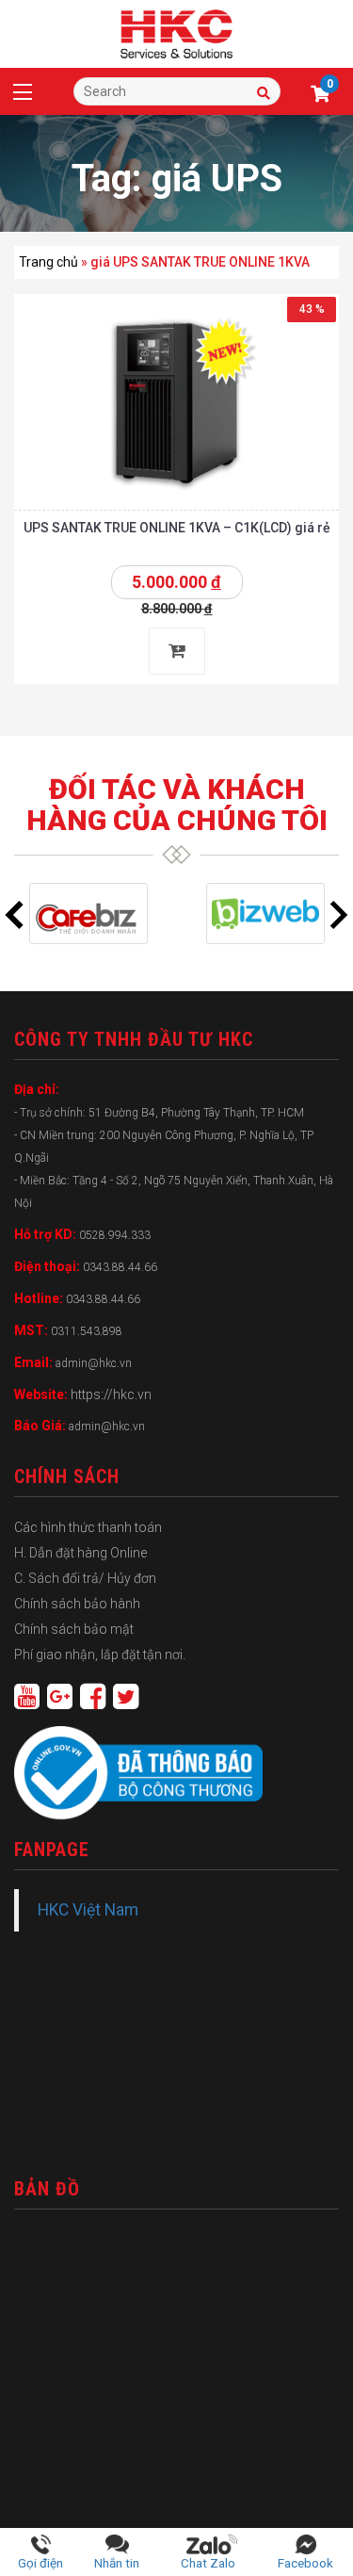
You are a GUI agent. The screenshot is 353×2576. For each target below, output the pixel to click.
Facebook (305, 2563)
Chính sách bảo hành (77, 1604)
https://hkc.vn (111, 1394)
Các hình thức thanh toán (88, 1527)
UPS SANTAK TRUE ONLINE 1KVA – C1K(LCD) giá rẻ (177, 528)
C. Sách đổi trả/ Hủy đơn (85, 1578)
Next (339, 915)
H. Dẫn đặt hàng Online (80, 1553)
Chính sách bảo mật (74, 1629)
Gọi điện (40, 2563)
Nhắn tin (117, 2563)
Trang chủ (48, 262)
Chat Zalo (212, 2563)
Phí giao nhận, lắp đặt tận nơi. (100, 1655)
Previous (14, 915)
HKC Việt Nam (88, 1910)
